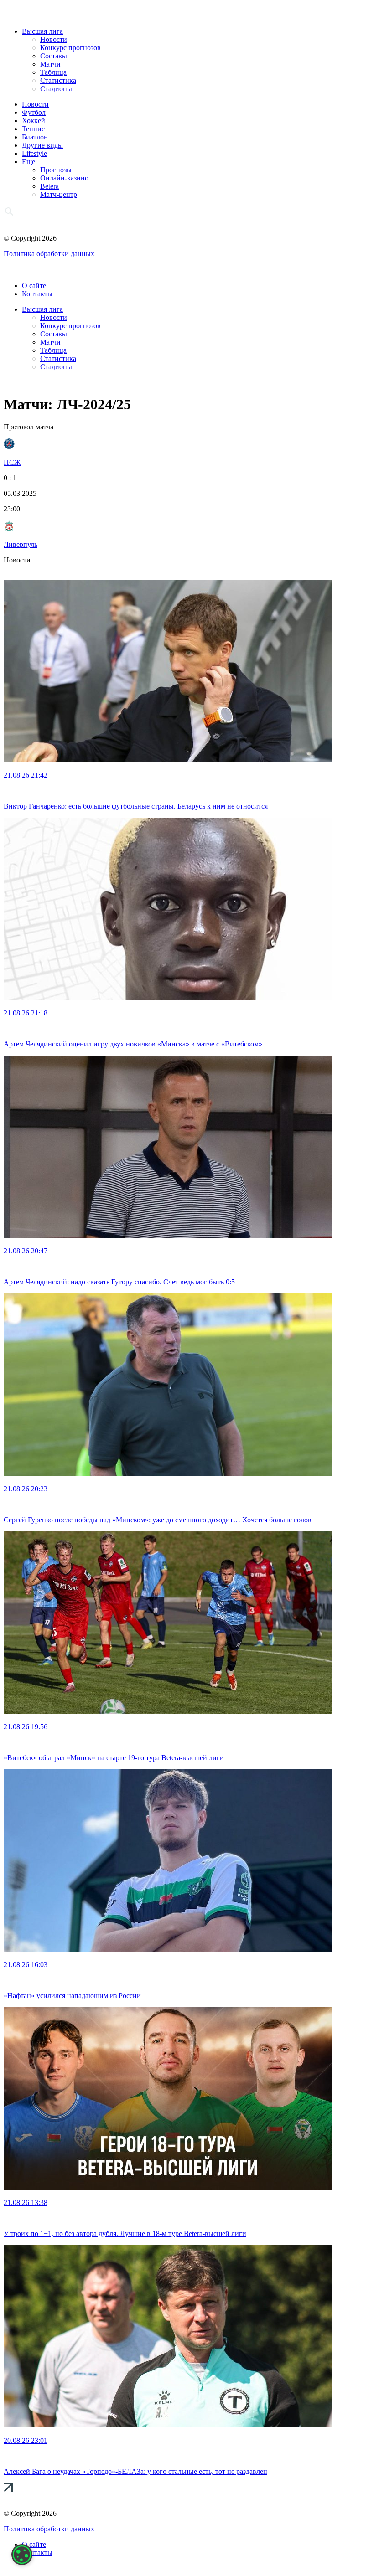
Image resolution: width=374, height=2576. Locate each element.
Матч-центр (59, 194)
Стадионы (56, 89)
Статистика (58, 80)
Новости (54, 39)
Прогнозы (56, 170)
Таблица (53, 72)
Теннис (33, 129)
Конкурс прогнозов (70, 48)
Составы (54, 56)
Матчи (50, 64)
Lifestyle (34, 153)
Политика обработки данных (49, 254)
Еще (29, 162)
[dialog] (22, 2555)
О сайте (34, 286)
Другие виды (42, 145)
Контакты (37, 294)
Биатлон (35, 137)
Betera (49, 186)
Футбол (34, 112)
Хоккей (34, 121)
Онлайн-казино (64, 178)
